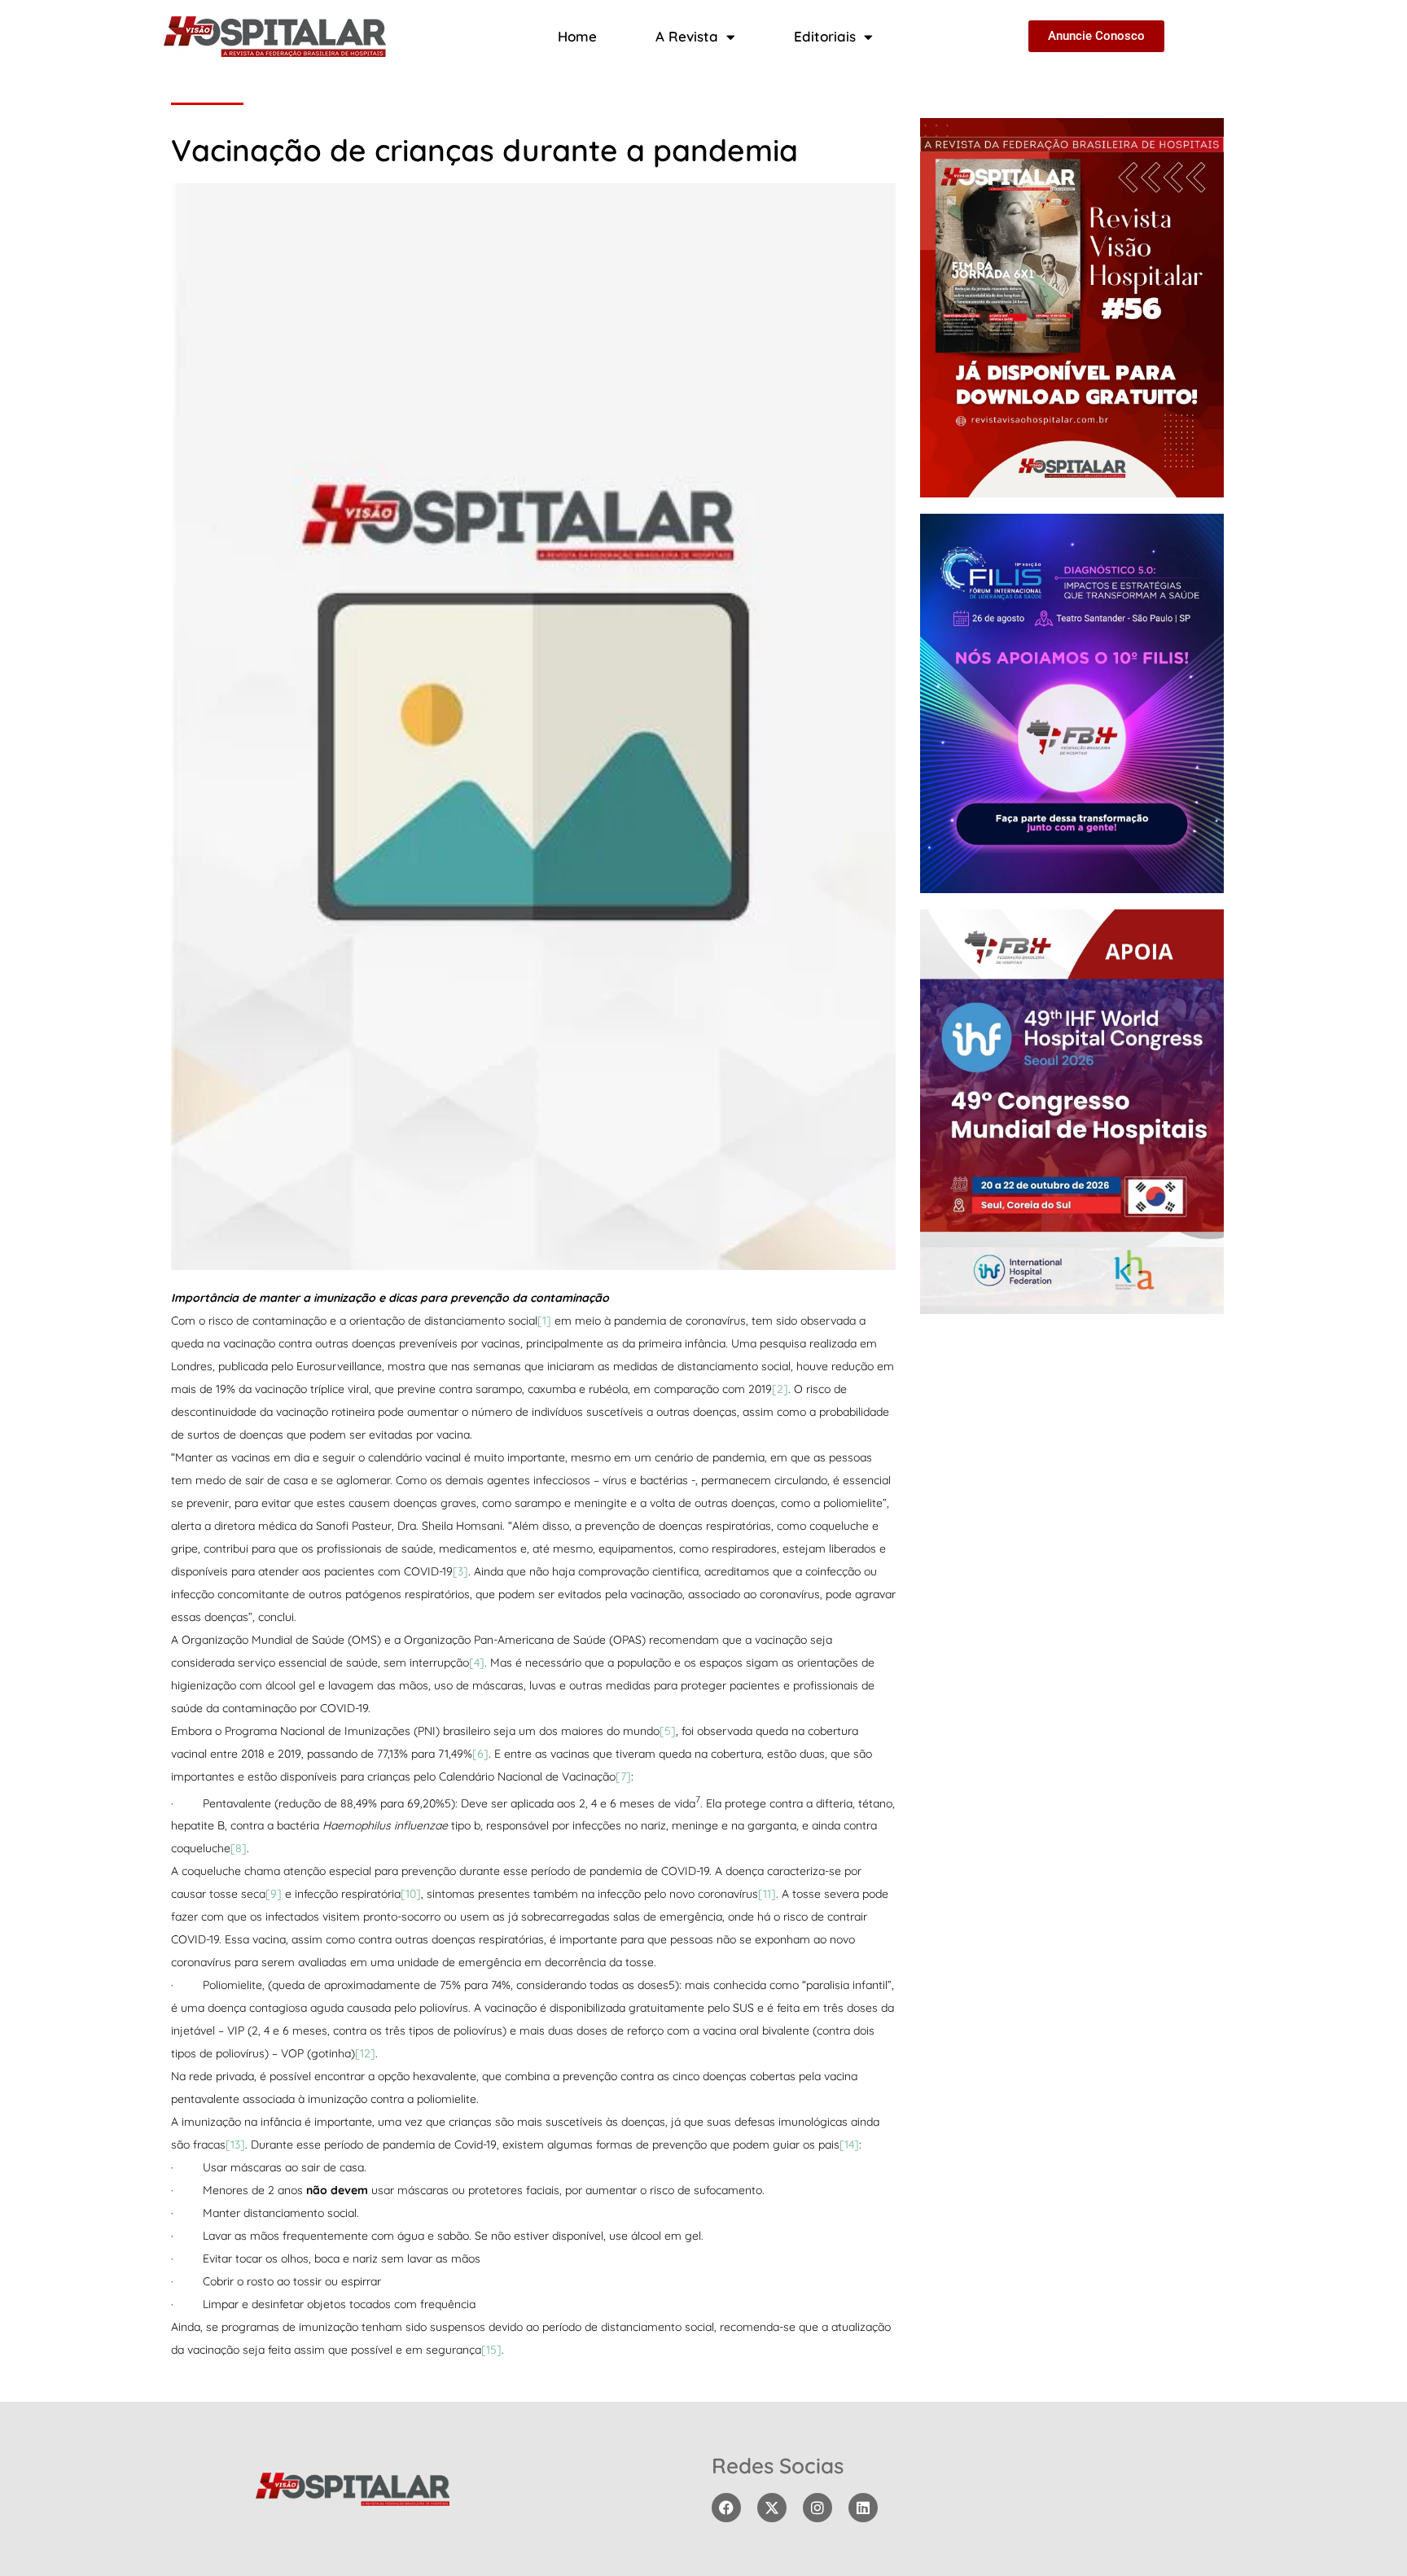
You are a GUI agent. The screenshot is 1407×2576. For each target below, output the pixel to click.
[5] (668, 1731)
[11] (767, 1894)
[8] (239, 1848)
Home (577, 36)
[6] (480, 1754)
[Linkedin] (863, 2508)
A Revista (687, 36)
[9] (274, 1894)
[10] (411, 1894)
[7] (623, 1776)
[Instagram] (817, 2508)
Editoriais (825, 36)
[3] (460, 1571)
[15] (491, 2350)
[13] (235, 2144)
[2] (780, 1389)
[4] (477, 1663)
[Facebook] (726, 2508)
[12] (365, 2053)
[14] (849, 2144)
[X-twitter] (772, 2508)
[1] (544, 1321)
